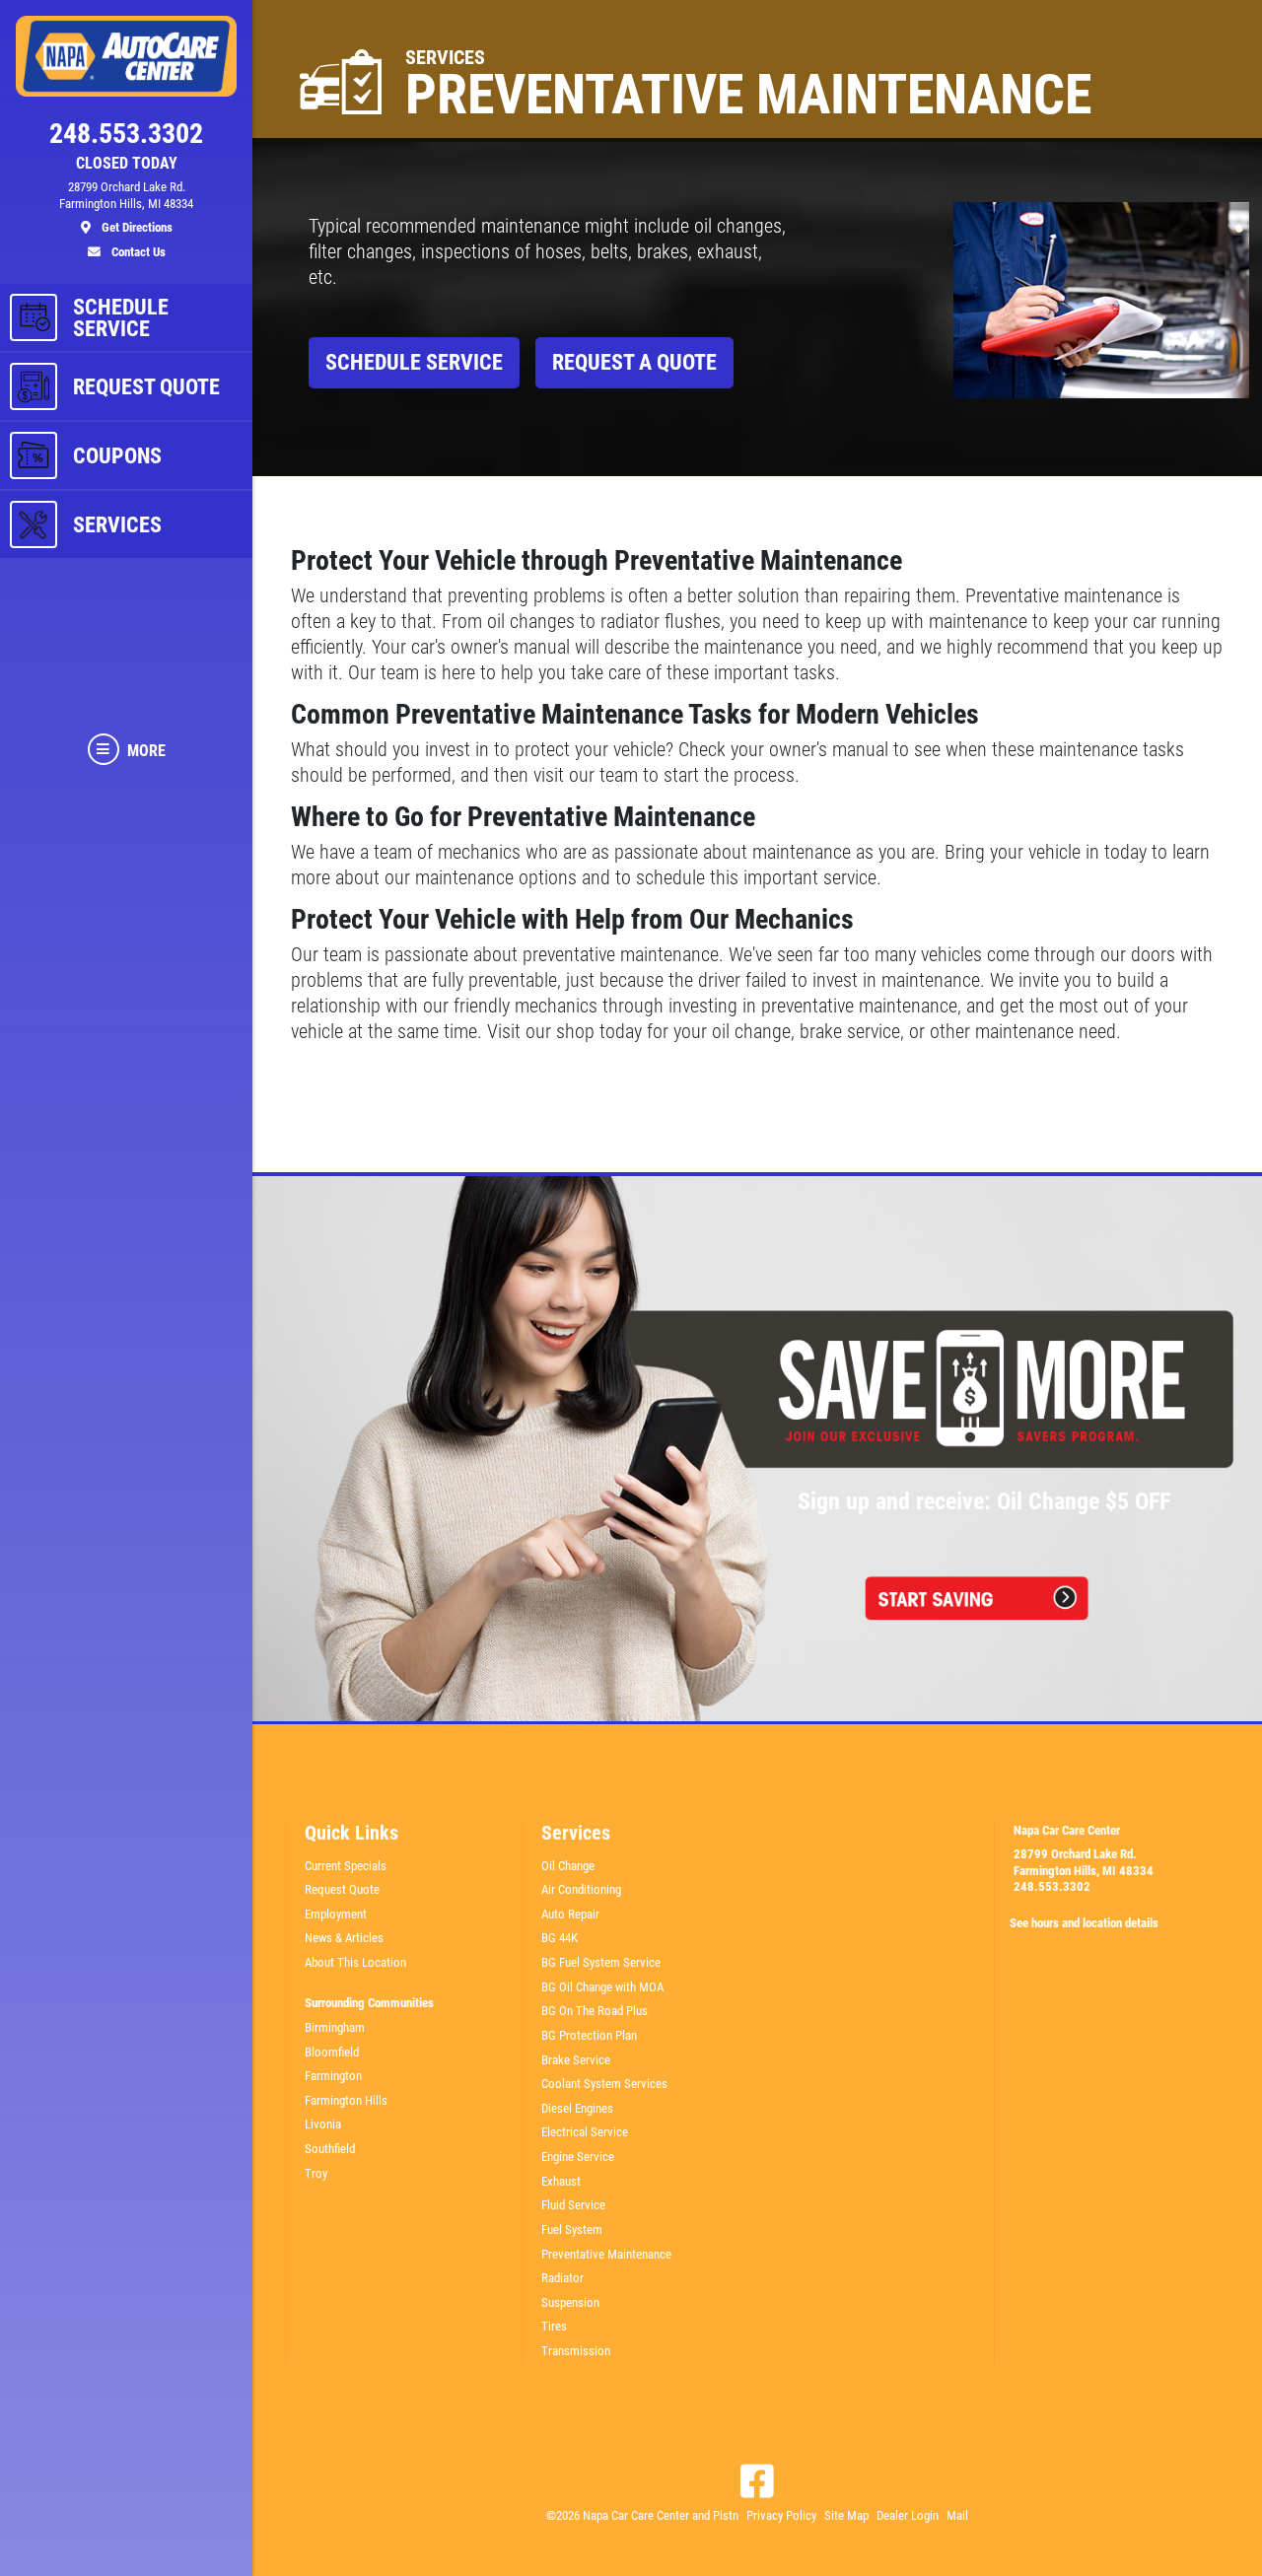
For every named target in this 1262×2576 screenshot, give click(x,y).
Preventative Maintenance (606, 2254)
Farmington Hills (346, 2100)
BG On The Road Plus (595, 2011)
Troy (316, 2173)
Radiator (562, 2278)
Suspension (570, 2302)
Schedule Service (414, 362)
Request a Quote (634, 362)
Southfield (330, 2149)
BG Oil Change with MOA (602, 1987)
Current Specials (346, 1866)
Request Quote (342, 1889)
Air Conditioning (581, 1889)
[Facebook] (757, 2481)
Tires (554, 2326)
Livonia (323, 2124)
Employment (336, 1914)
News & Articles (344, 1938)
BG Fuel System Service (601, 1962)
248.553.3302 (1052, 1886)
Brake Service (576, 2060)
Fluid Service (573, 2205)
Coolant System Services (604, 2084)
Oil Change (568, 1866)
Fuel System (572, 2229)
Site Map (846, 2515)
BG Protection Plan (589, 2035)
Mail (957, 2515)
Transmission (576, 2351)
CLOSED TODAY (127, 164)
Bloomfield (332, 2052)
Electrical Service (585, 2132)
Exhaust (561, 2181)
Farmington (333, 2076)
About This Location (355, 1962)
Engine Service (578, 2157)
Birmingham (335, 2027)
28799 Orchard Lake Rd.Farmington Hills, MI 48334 (1084, 1862)
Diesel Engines (577, 2108)
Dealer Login (908, 2515)
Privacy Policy (781, 2515)
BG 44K (560, 1938)
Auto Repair (570, 1914)
